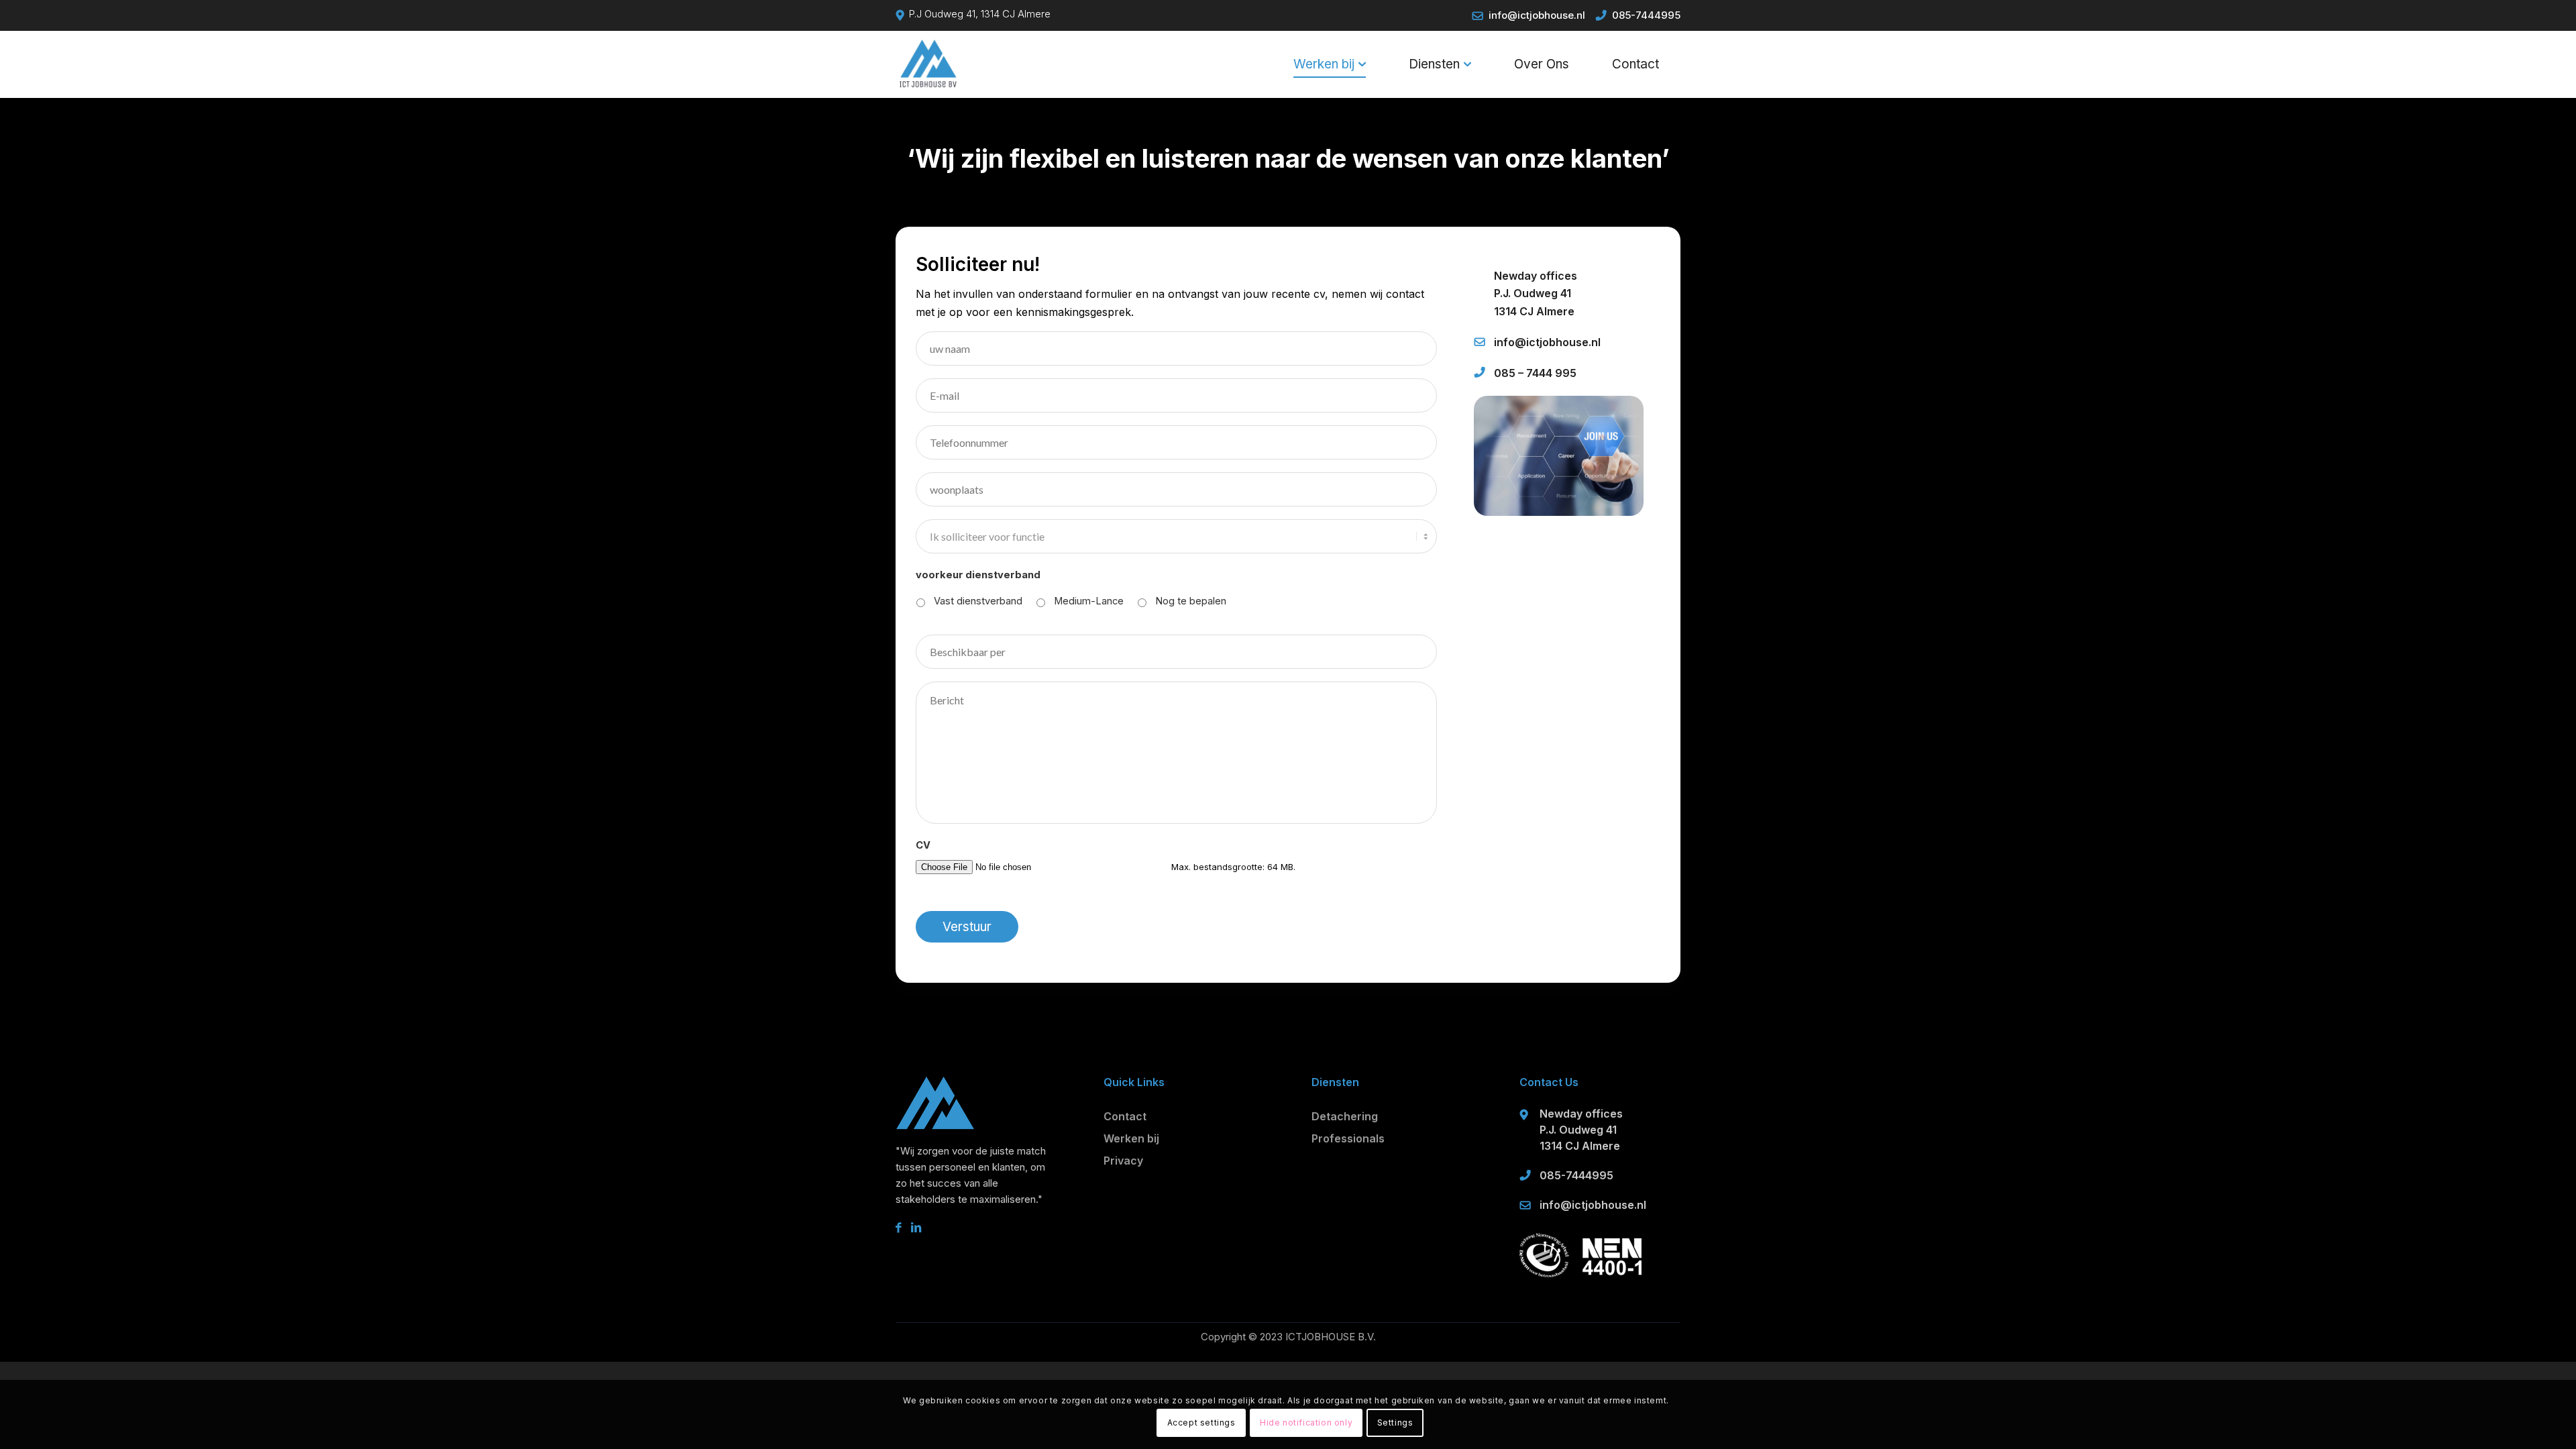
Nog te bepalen (1191, 601)
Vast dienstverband (978, 601)
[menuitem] (1330, 64)
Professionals (1348, 1138)
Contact (1125, 1116)
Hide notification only (1306, 1423)
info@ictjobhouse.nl (1537, 15)
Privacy (1123, 1161)
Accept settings (1201, 1423)
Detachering (1345, 1116)
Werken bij (1131, 1138)
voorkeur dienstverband (978, 575)
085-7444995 (1646, 15)
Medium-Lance (1089, 601)
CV (923, 845)
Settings (1395, 1423)
